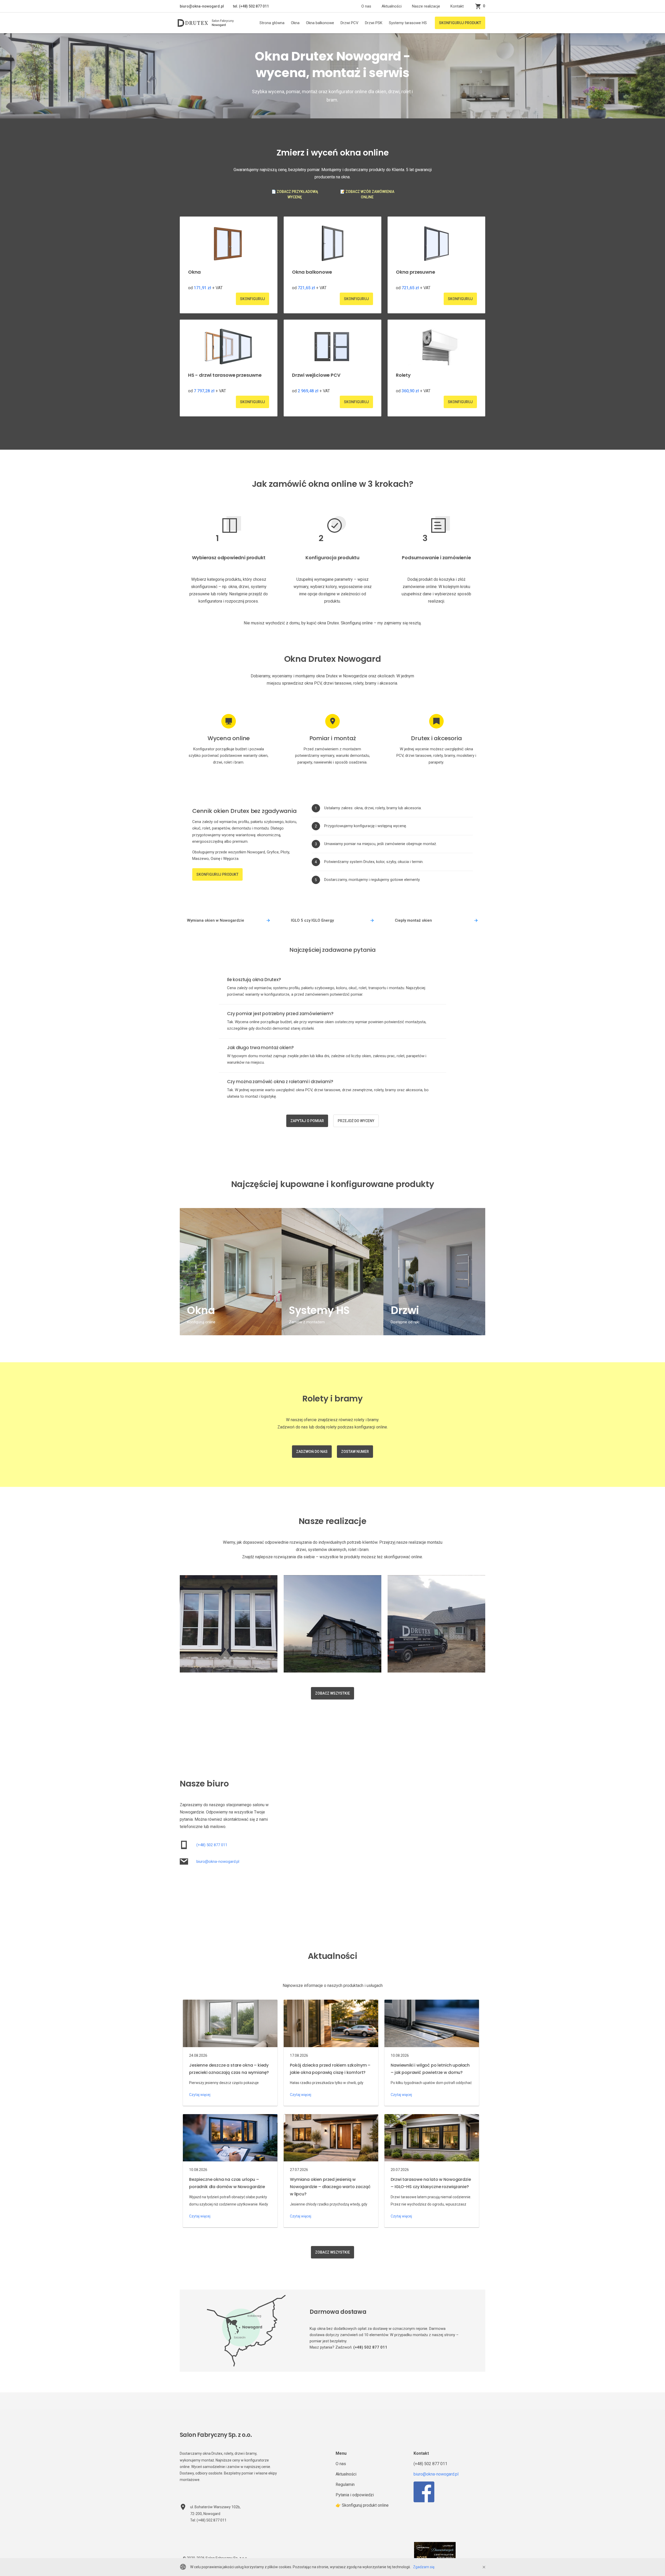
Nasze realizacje (426, 6)
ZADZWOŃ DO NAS (312, 1452)
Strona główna (272, 23)
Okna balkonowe (320, 23)
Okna (295, 23)
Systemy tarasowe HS (408, 23)
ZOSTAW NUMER (355, 1452)
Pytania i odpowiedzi (355, 2495)
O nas (366, 6)
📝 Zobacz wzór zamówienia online (367, 194)
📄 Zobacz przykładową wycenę (295, 194)
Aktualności (392, 6)
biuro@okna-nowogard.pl (202, 6)
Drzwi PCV (350, 23)
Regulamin (345, 2484)
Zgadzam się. (424, 2567)
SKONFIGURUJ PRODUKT (460, 23)
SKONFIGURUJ (252, 299)
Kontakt (457, 6)
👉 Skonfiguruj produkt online (362, 2505)
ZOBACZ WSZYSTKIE (332, 1693)
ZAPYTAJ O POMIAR (307, 1121)
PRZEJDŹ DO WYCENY (356, 1121)
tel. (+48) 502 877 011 (251, 6)
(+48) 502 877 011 (212, 1845)
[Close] (484, 2567)
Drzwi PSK (374, 23)
